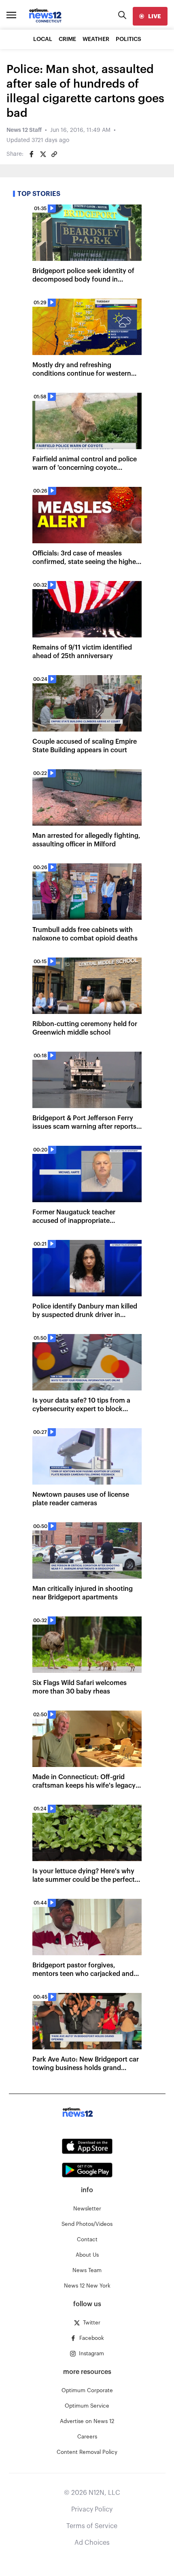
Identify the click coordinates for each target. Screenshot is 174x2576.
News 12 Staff (24, 130)
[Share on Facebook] (32, 154)
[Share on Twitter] (43, 154)
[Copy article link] (54, 154)
